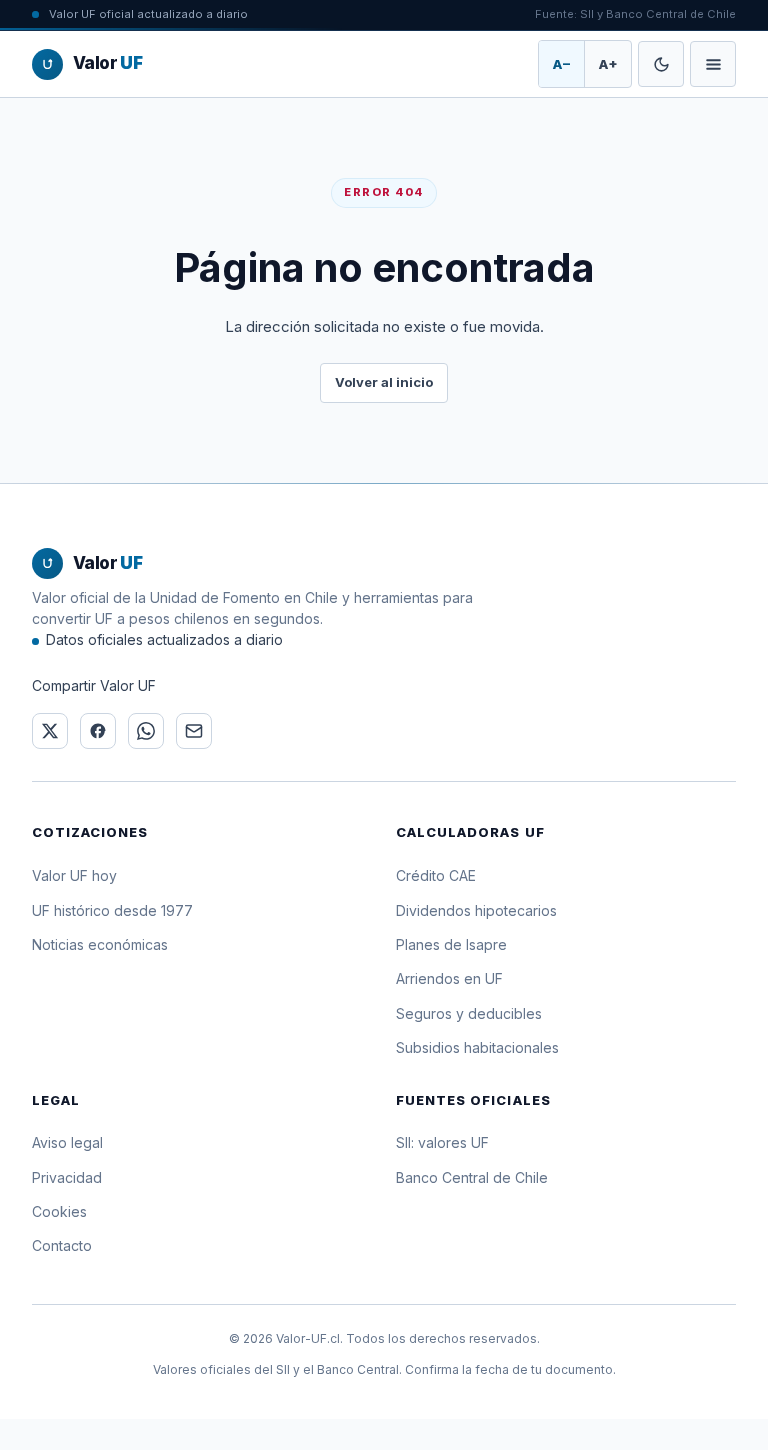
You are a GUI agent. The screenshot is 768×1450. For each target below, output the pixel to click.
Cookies (59, 1211)
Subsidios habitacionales (477, 1047)
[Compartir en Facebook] (98, 731)
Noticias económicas (100, 944)
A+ (608, 64)
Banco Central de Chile (472, 1177)
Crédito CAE (436, 875)
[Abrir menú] (713, 64)
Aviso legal (67, 1142)
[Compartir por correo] (194, 731)
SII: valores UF (442, 1142)
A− (562, 64)
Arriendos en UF (449, 978)
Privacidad (67, 1177)
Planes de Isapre (451, 944)
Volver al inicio (384, 382)
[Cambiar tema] (661, 64)
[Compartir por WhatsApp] (146, 731)
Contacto (62, 1245)
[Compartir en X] (50, 731)
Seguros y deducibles (469, 1013)
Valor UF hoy (74, 875)
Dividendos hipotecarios (476, 910)
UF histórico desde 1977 (112, 910)
